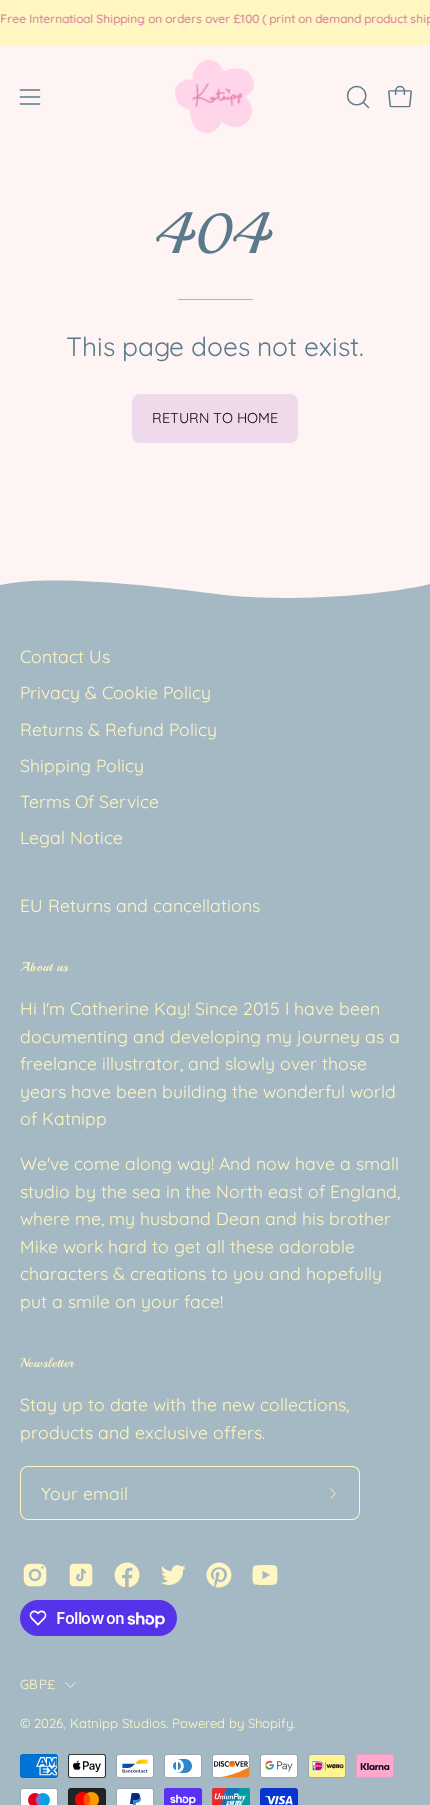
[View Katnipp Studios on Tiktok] (81, 1575)
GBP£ (37, 1684)
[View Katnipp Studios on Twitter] (173, 1575)
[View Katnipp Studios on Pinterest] (219, 1575)
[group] (215, 22)
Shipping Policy (82, 765)
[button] (356, 97)
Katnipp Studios (118, 1723)
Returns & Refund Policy (118, 729)
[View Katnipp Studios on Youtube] (265, 1575)
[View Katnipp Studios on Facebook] (127, 1575)
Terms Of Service (89, 801)
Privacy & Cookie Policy (115, 692)
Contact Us (65, 656)
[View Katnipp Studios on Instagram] (35, 1575)
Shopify (270, 1723)
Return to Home (215, 418)
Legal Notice (71, 837)
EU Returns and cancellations (140, 905)
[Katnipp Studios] (215, 96)
